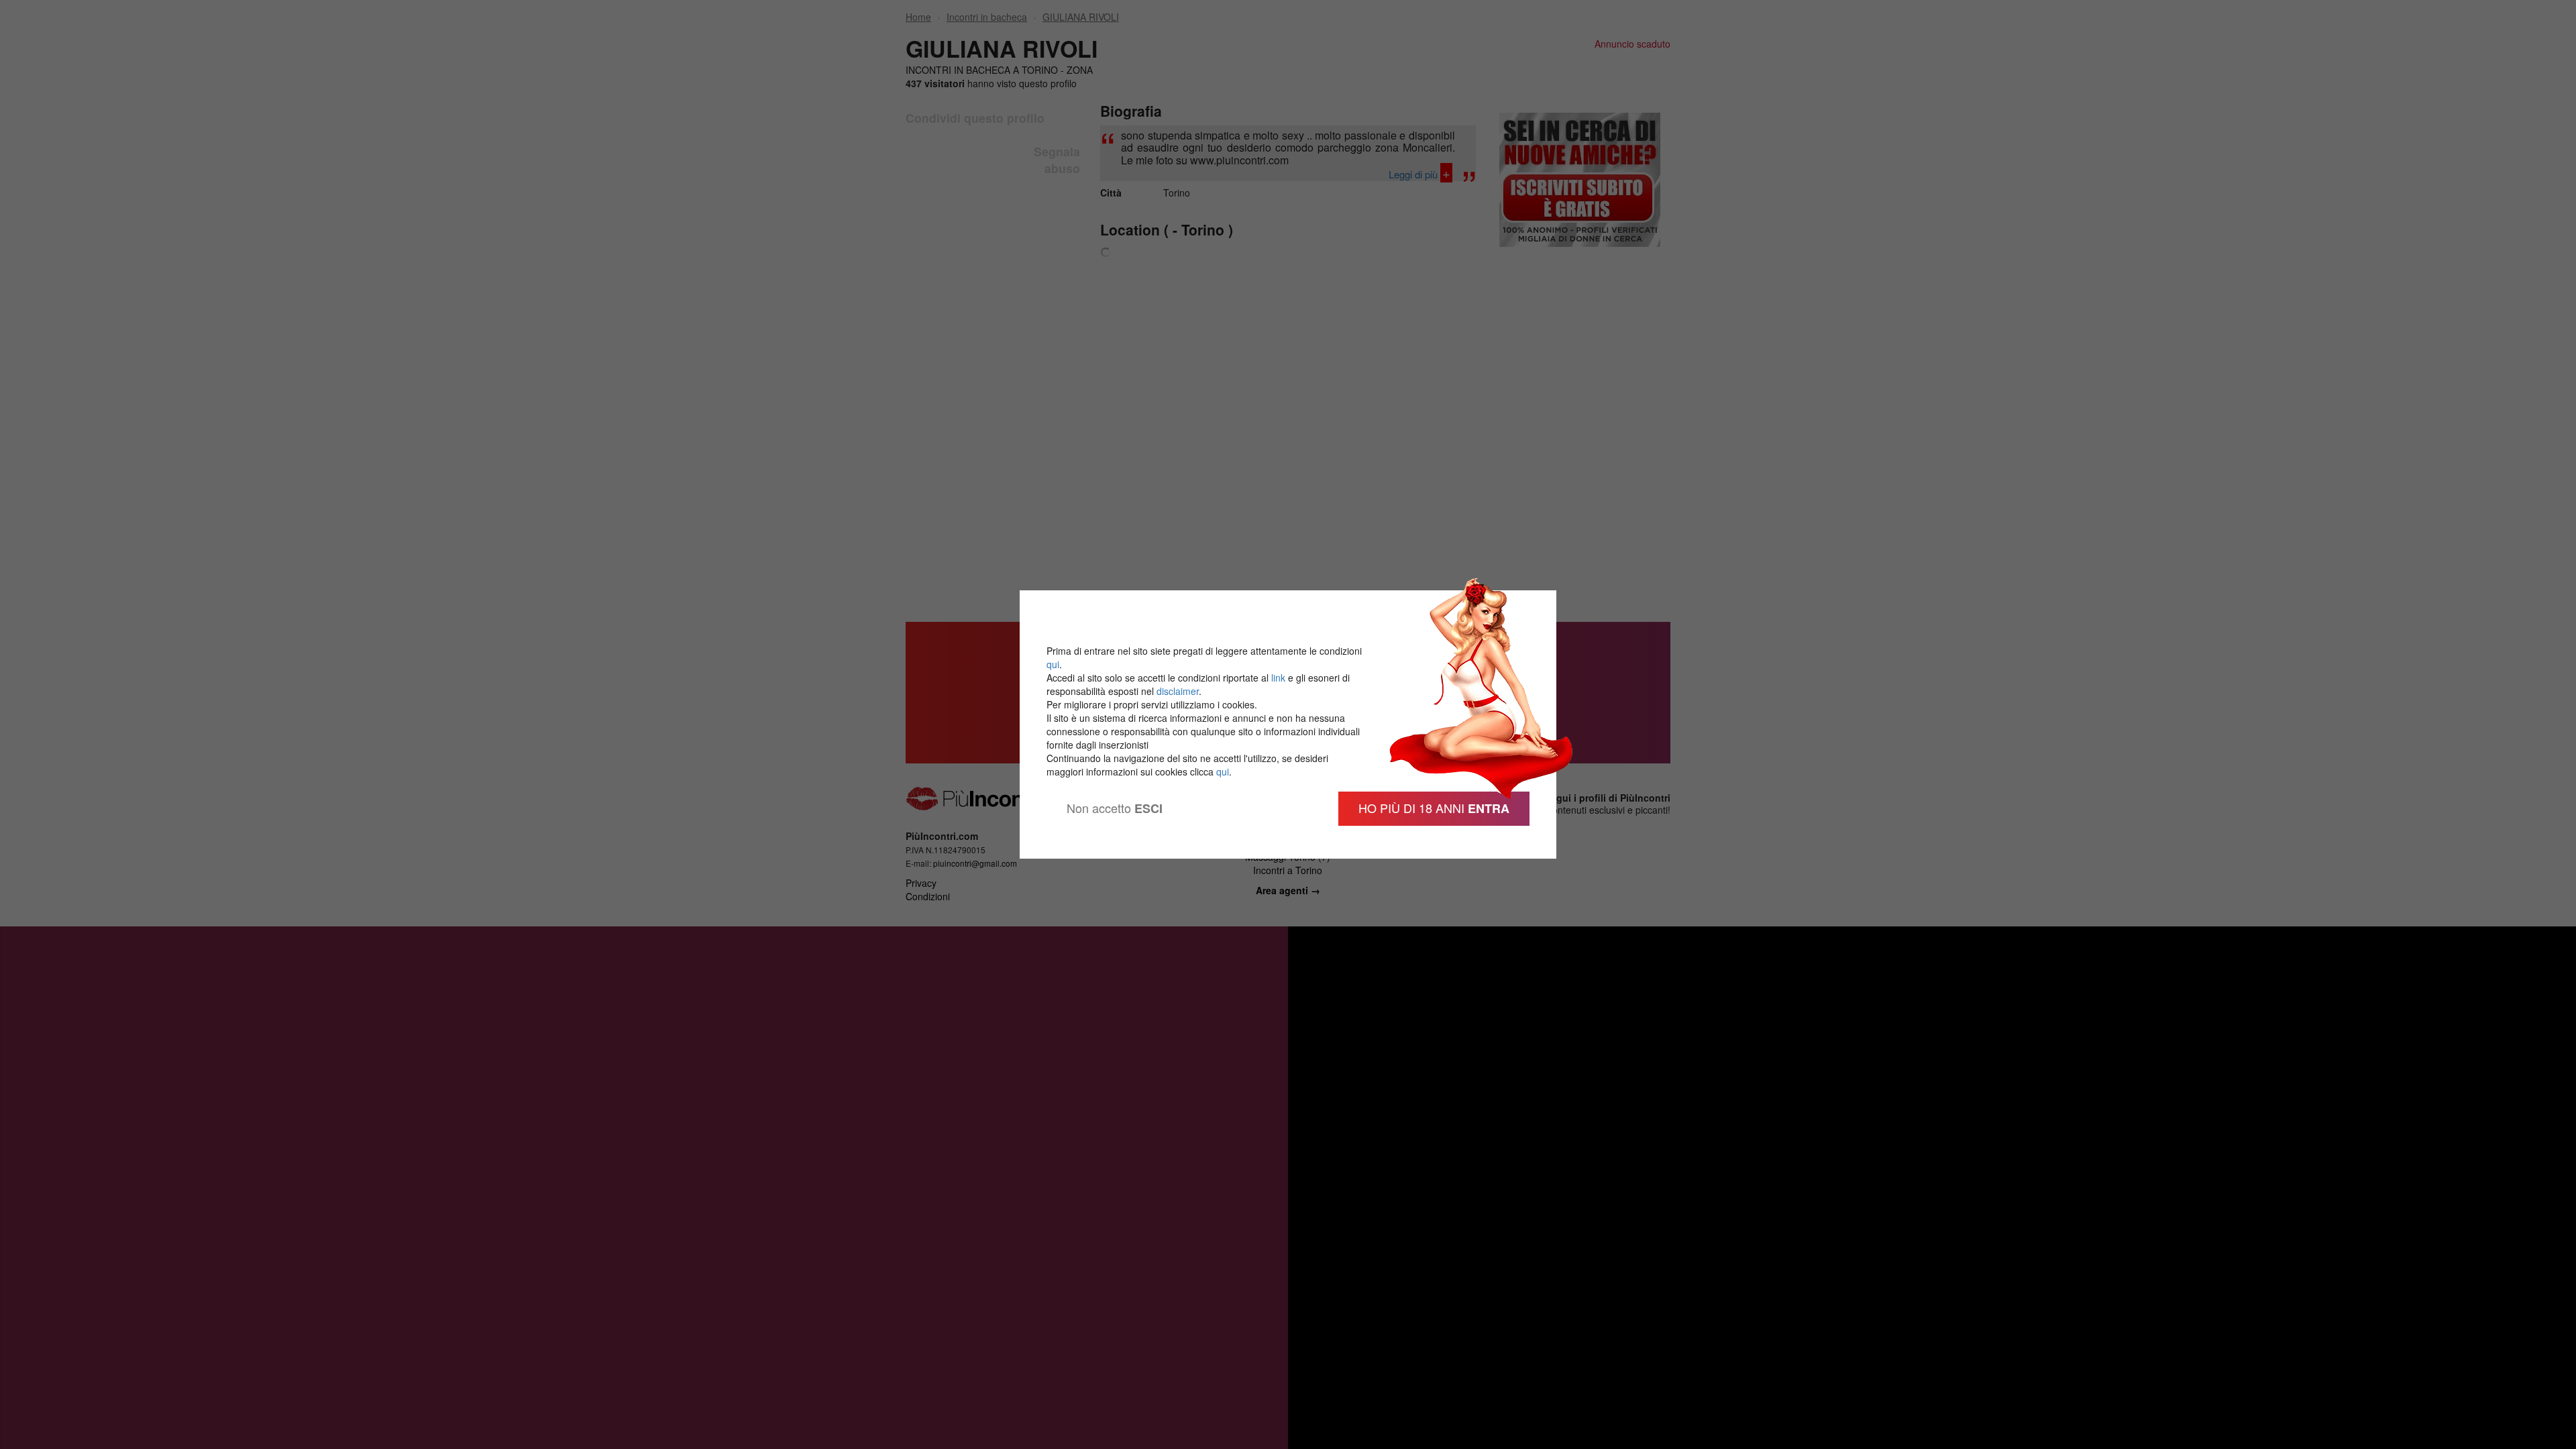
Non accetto (1115, 808)
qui (1053, 664)
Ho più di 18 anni (1434, 808)
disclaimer (1178, 691)
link (1278, 678)
